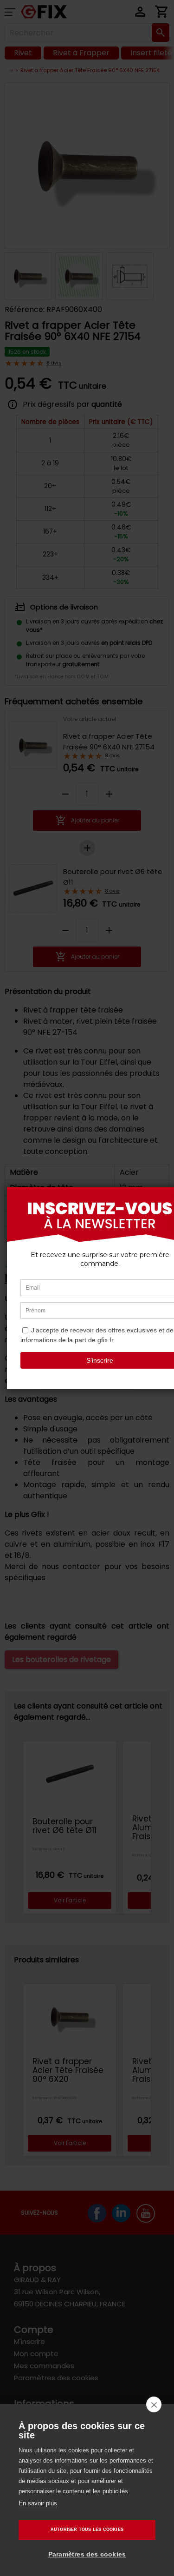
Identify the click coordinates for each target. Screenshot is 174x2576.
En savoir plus (38, 2503)
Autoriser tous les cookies (87, 2530)
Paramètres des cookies (87, 2554)
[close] (154, 2404)
